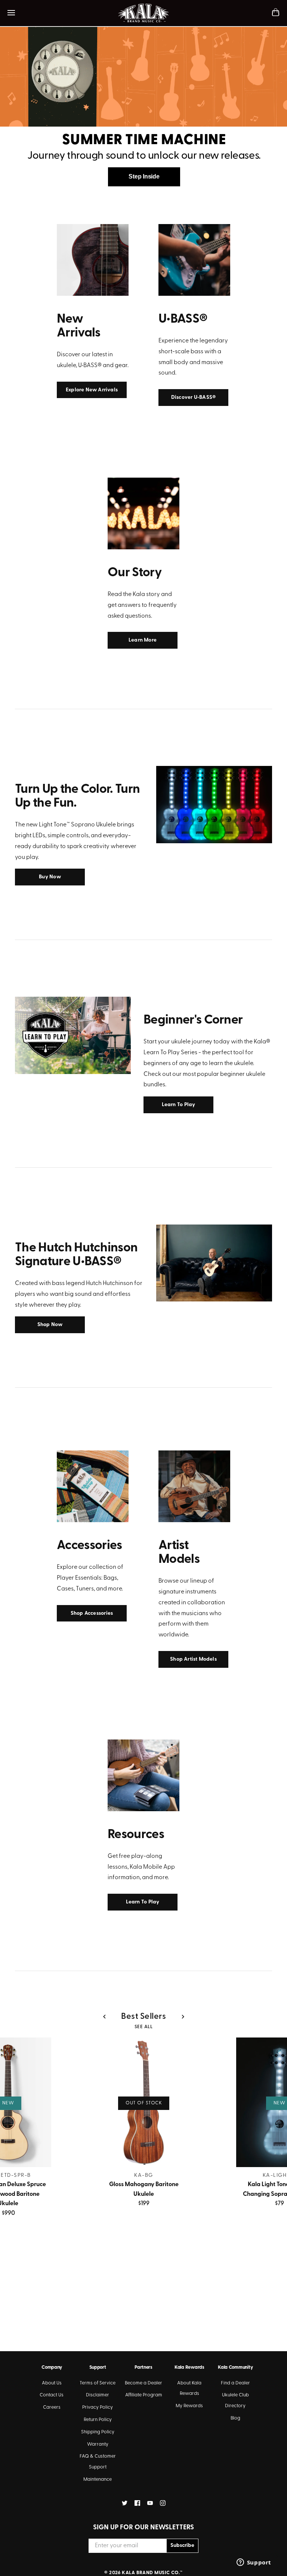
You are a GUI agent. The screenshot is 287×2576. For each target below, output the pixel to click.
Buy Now (50, 877)
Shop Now (50, 1325)
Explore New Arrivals (92, 390)
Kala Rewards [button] (189, 2367)
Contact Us (52, 2395)
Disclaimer (98, 2395)
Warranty (98, 2444)
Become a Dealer (143, 2383)
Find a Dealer (235, 2383)
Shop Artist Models (193, 1659)
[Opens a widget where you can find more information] (254, 2563)
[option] (143, 103)
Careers (52, 2407)
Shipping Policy (98, 2432)
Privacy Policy (98, 2407)
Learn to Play (179, 1105)
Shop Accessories (92, 1613)
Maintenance (98, 2479)
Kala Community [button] (235, 2367)
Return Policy (98, 2420)
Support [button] (98, 2367)
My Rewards (189, 2406)
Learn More (143, 640)
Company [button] (52, 2367)
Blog (235, 2418)
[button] (104, 2017)
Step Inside (144, 176)
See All (144, 2027)
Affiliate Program (144, 2395)
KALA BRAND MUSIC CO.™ (152, 2573)
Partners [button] (143, 2367)
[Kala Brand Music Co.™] (144, 13)
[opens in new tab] (125, 2503)
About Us (52, 2383)
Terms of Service (98, 2383)
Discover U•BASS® (193, 398)
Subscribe (182, 2546)
